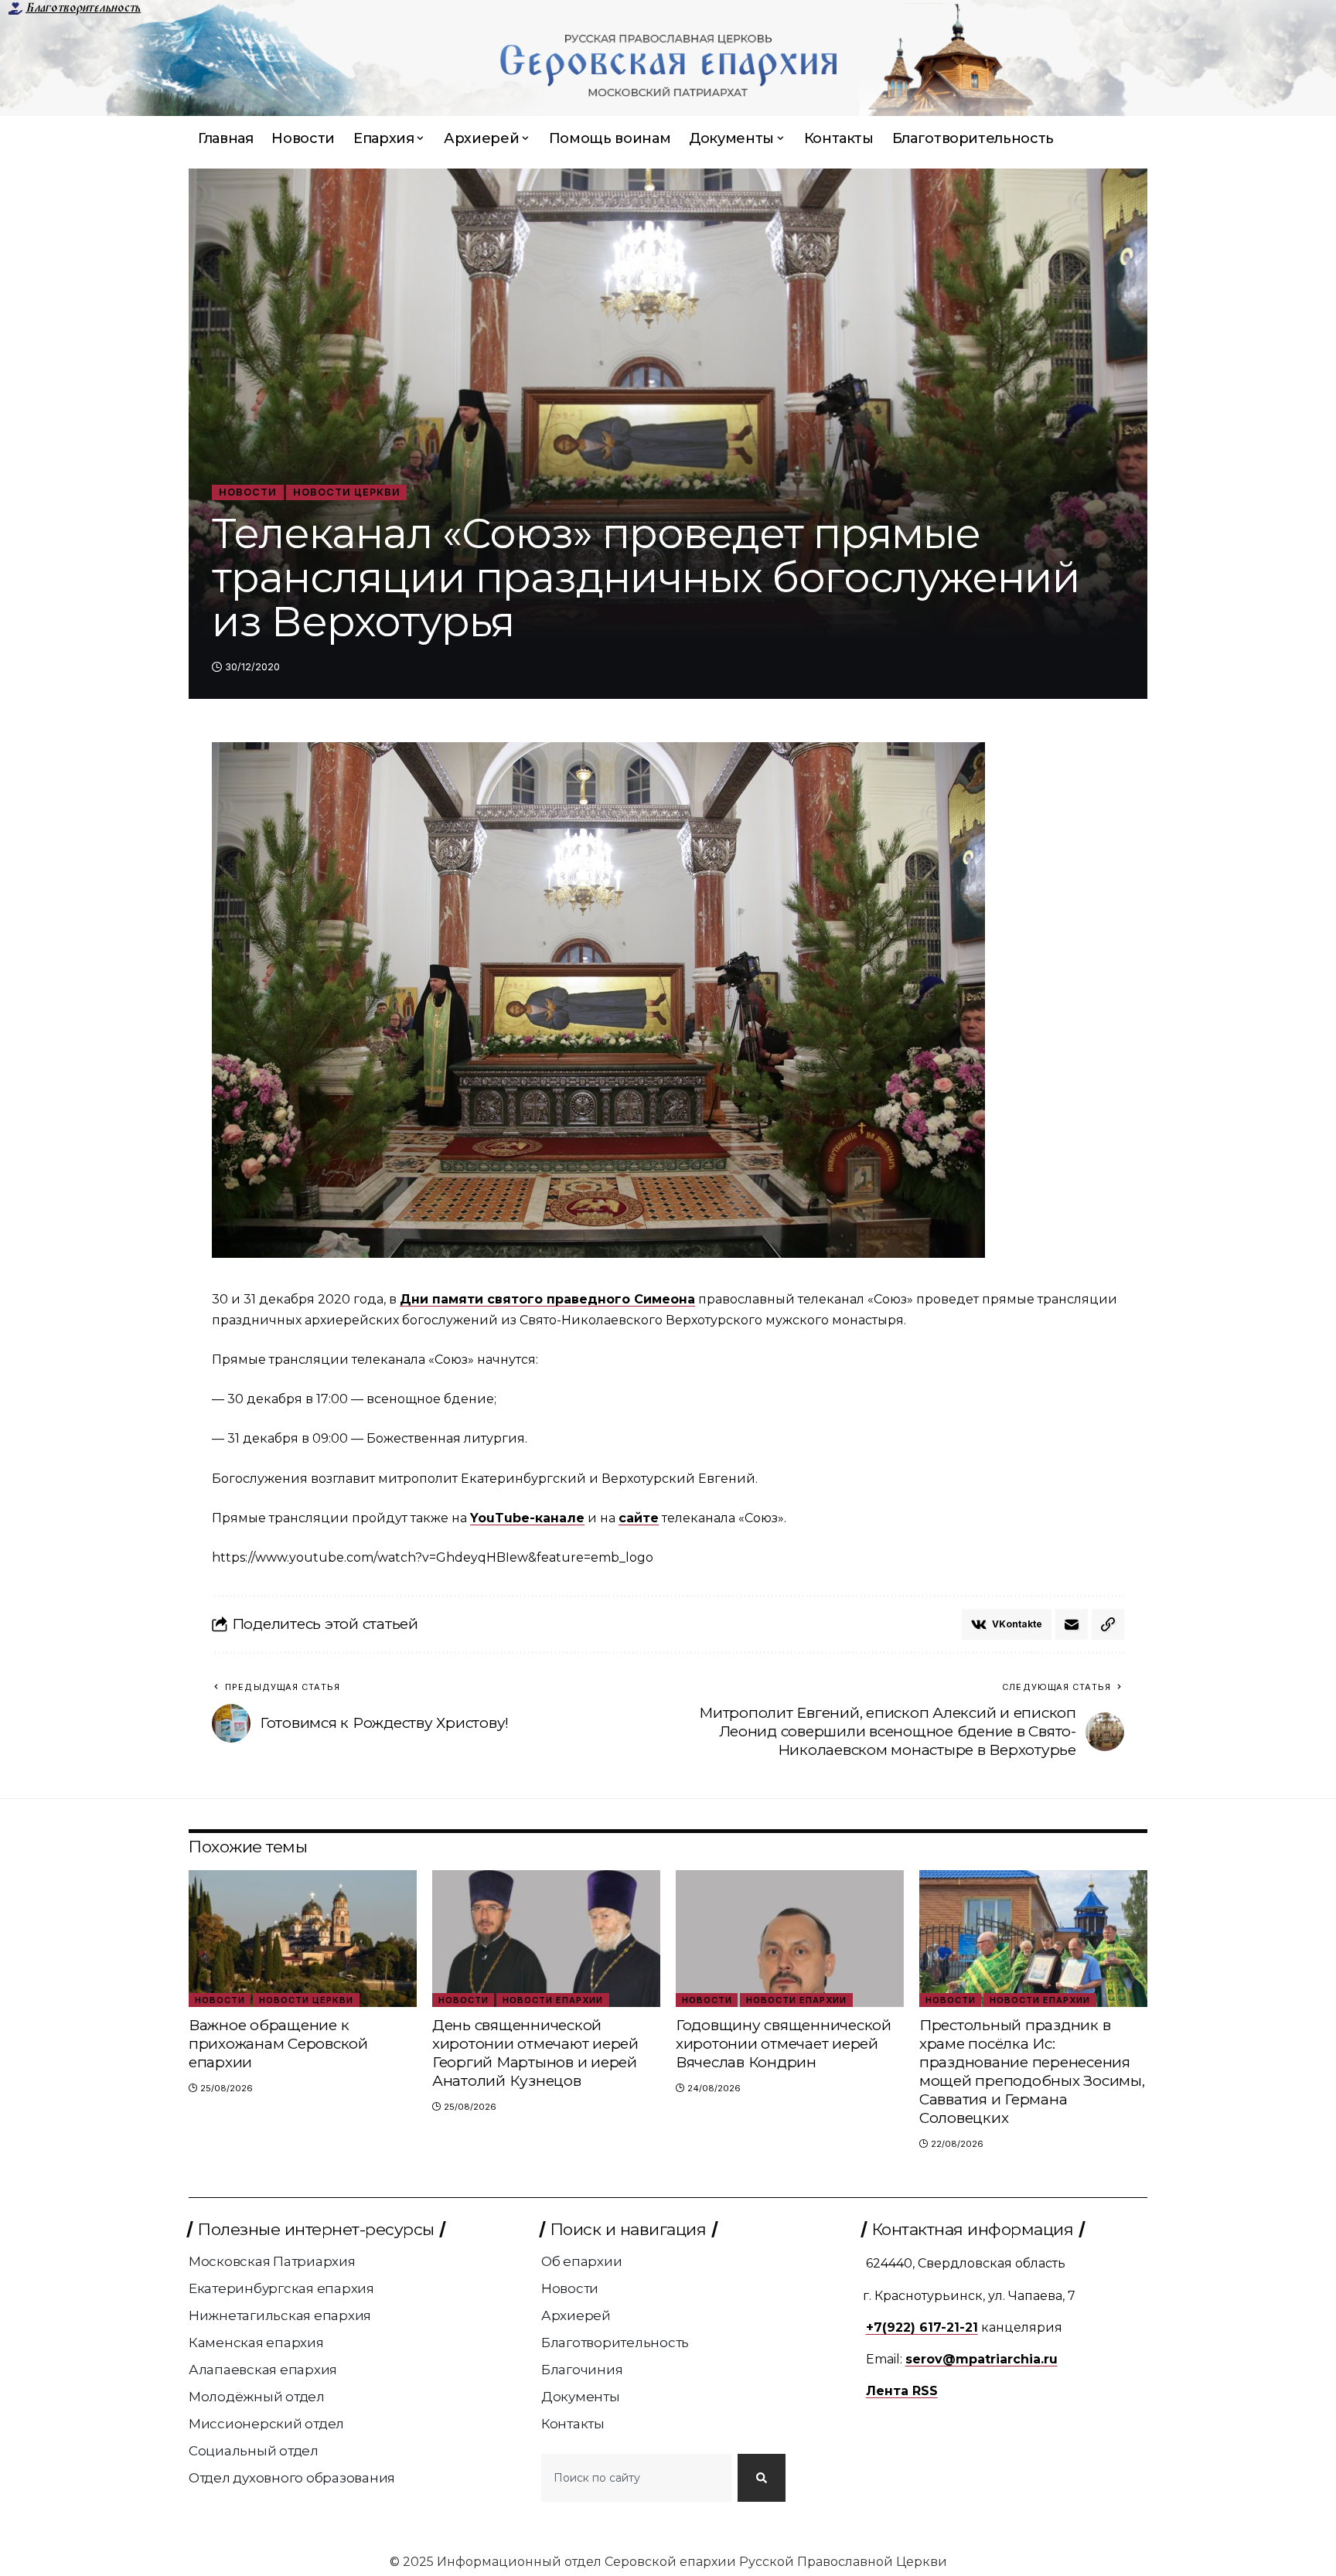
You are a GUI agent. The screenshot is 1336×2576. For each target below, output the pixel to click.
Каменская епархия (256, 2343)
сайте (639, 1518)
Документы (581, 2397)
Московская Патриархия (272, 2261)
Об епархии (582, 2261)
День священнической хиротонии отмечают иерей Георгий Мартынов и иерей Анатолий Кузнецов (535, 2053)
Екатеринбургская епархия (281, 2288)
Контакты (573, 2424)
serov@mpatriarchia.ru (982, 2359)
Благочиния (582, 2370)
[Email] (1072, 1624)
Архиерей (576, 2315)
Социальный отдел (254, 2451)
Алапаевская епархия (263, 2370)
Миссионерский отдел (266, 2424)
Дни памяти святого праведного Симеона (547, 1299)
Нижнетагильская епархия (280, 2315)
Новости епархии (553, 2000)
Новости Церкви (347, 492)
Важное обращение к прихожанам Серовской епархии (278, 2044)
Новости (248, 492)
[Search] (762, 2478)
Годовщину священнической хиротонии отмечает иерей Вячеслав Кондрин (784, 2044)
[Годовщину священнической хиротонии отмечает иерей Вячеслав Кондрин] (790, 1939)
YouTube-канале (527, 1518)
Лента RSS (902, 2391)
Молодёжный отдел (257, 2397)
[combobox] (636, 2478)
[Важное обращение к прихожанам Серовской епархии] (303, 1939)
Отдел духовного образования (292, 2478)
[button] (1108, 1624)
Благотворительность (83, 8)
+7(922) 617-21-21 (922, 2327)
